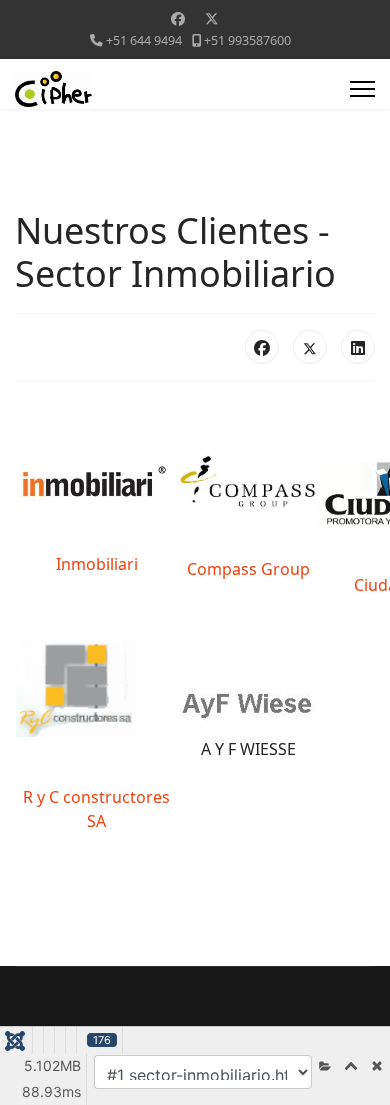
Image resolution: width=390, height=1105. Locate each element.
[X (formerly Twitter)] (310, 347)
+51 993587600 (247, 40)
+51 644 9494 (144, 40)
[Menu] (362, 89)
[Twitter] (212, 18)
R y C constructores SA (96, 809)
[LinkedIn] (358, 347)
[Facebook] (178, 18)
